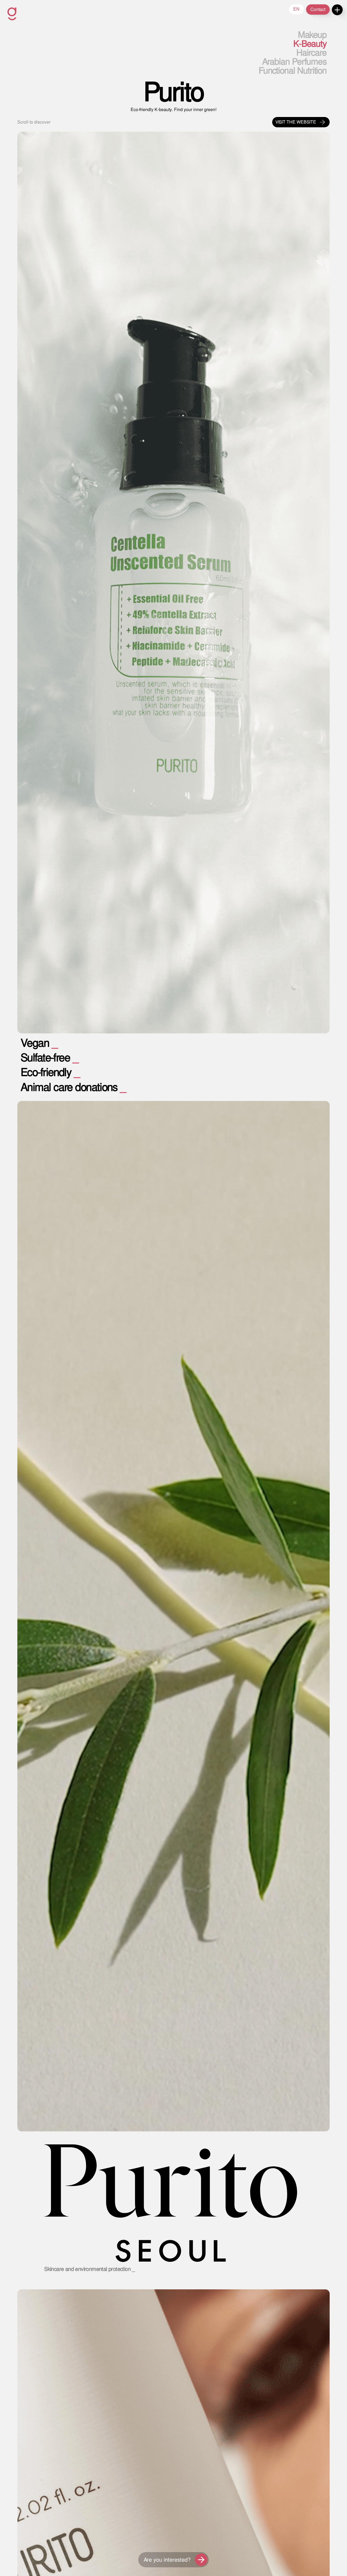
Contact (318, 9)
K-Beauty (310, 44)
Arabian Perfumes (294, 62)
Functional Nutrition (293, 71)
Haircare (311, 53)
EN (296, 9)
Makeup (312, 35)
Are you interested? (167, 2560)
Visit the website (296, 122)
